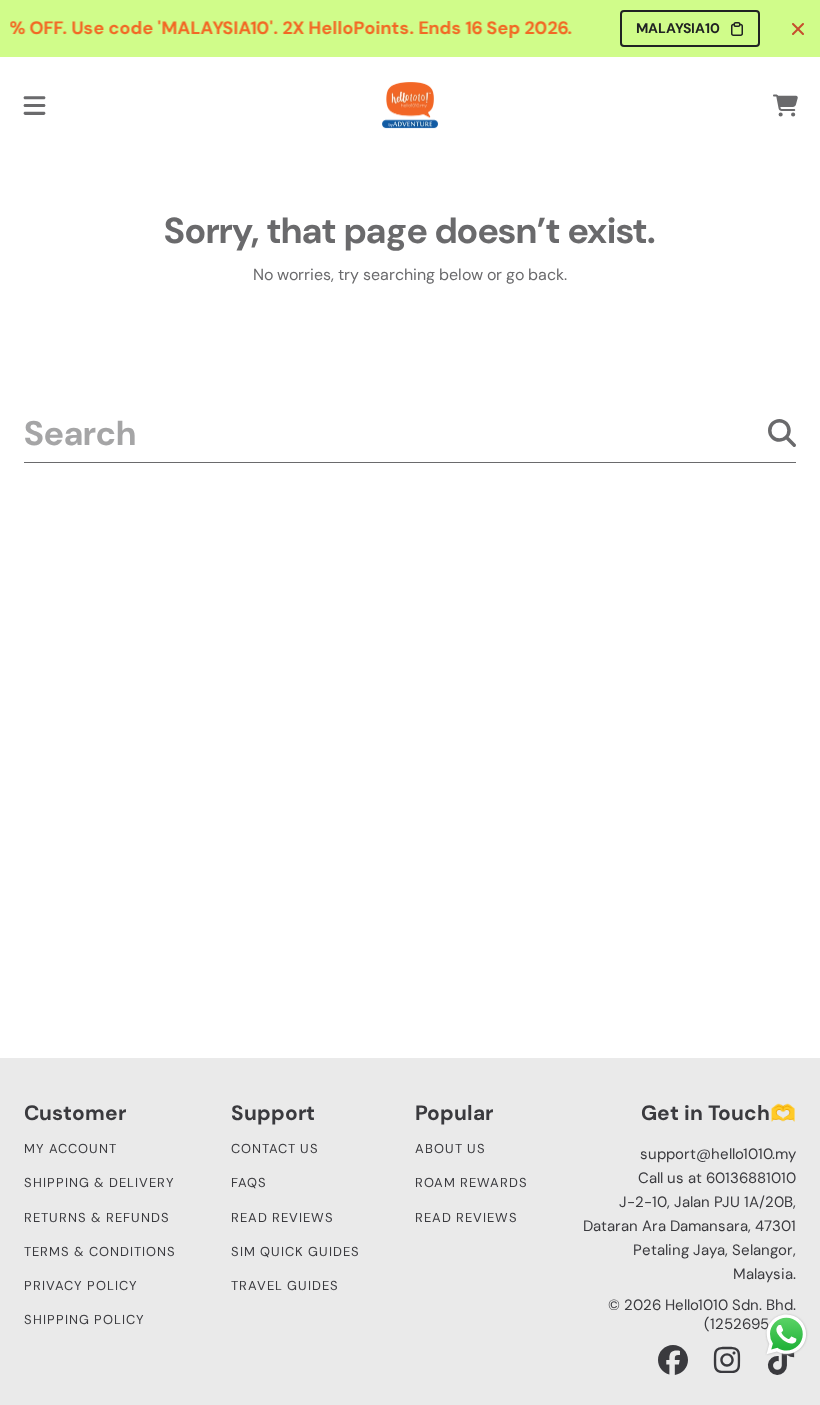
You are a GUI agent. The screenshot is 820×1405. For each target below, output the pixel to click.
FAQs (249, 1182)
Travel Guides (285, 1285)
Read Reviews (282, 1217)
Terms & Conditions (100, 1251)
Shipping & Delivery (99, 1182)
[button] (35, 105)
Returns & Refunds (97, 1217)
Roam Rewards (471, 1182)
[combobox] (410, 433)
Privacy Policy (81, 1285)
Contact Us (275, 1148)
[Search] (782, 433)
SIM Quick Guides (295, 1251)
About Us (450, 1148)
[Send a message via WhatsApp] (786, 1334)
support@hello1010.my (718, 1154)
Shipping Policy (84, 1319)
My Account (70, 1148)
